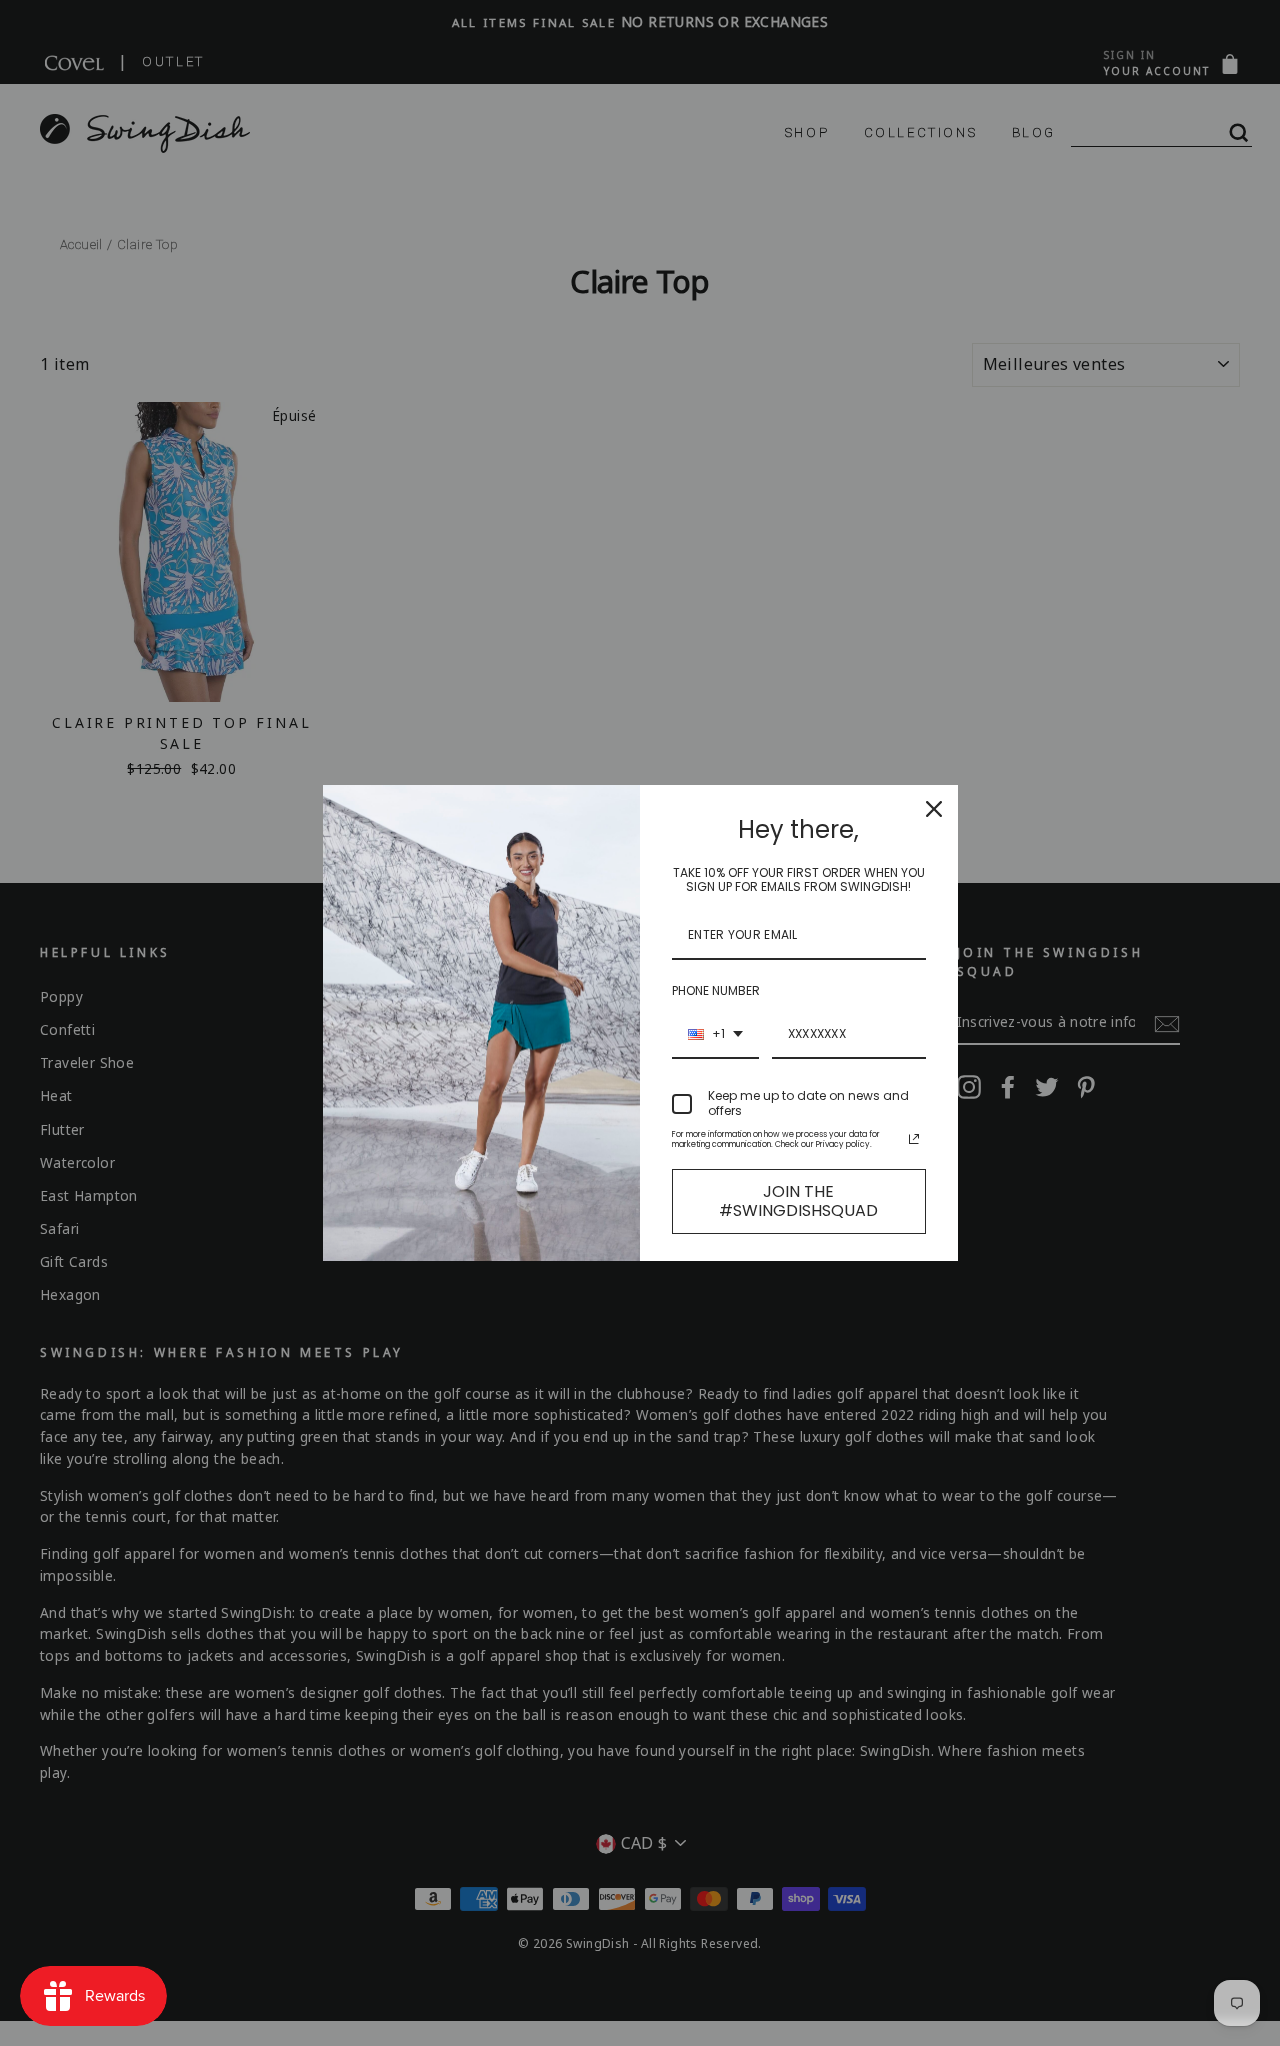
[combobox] (715, 1035)
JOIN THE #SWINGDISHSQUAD (798, 1201)
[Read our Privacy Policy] (914, 1139)
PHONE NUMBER (716, 990)
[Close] (934, 809)
